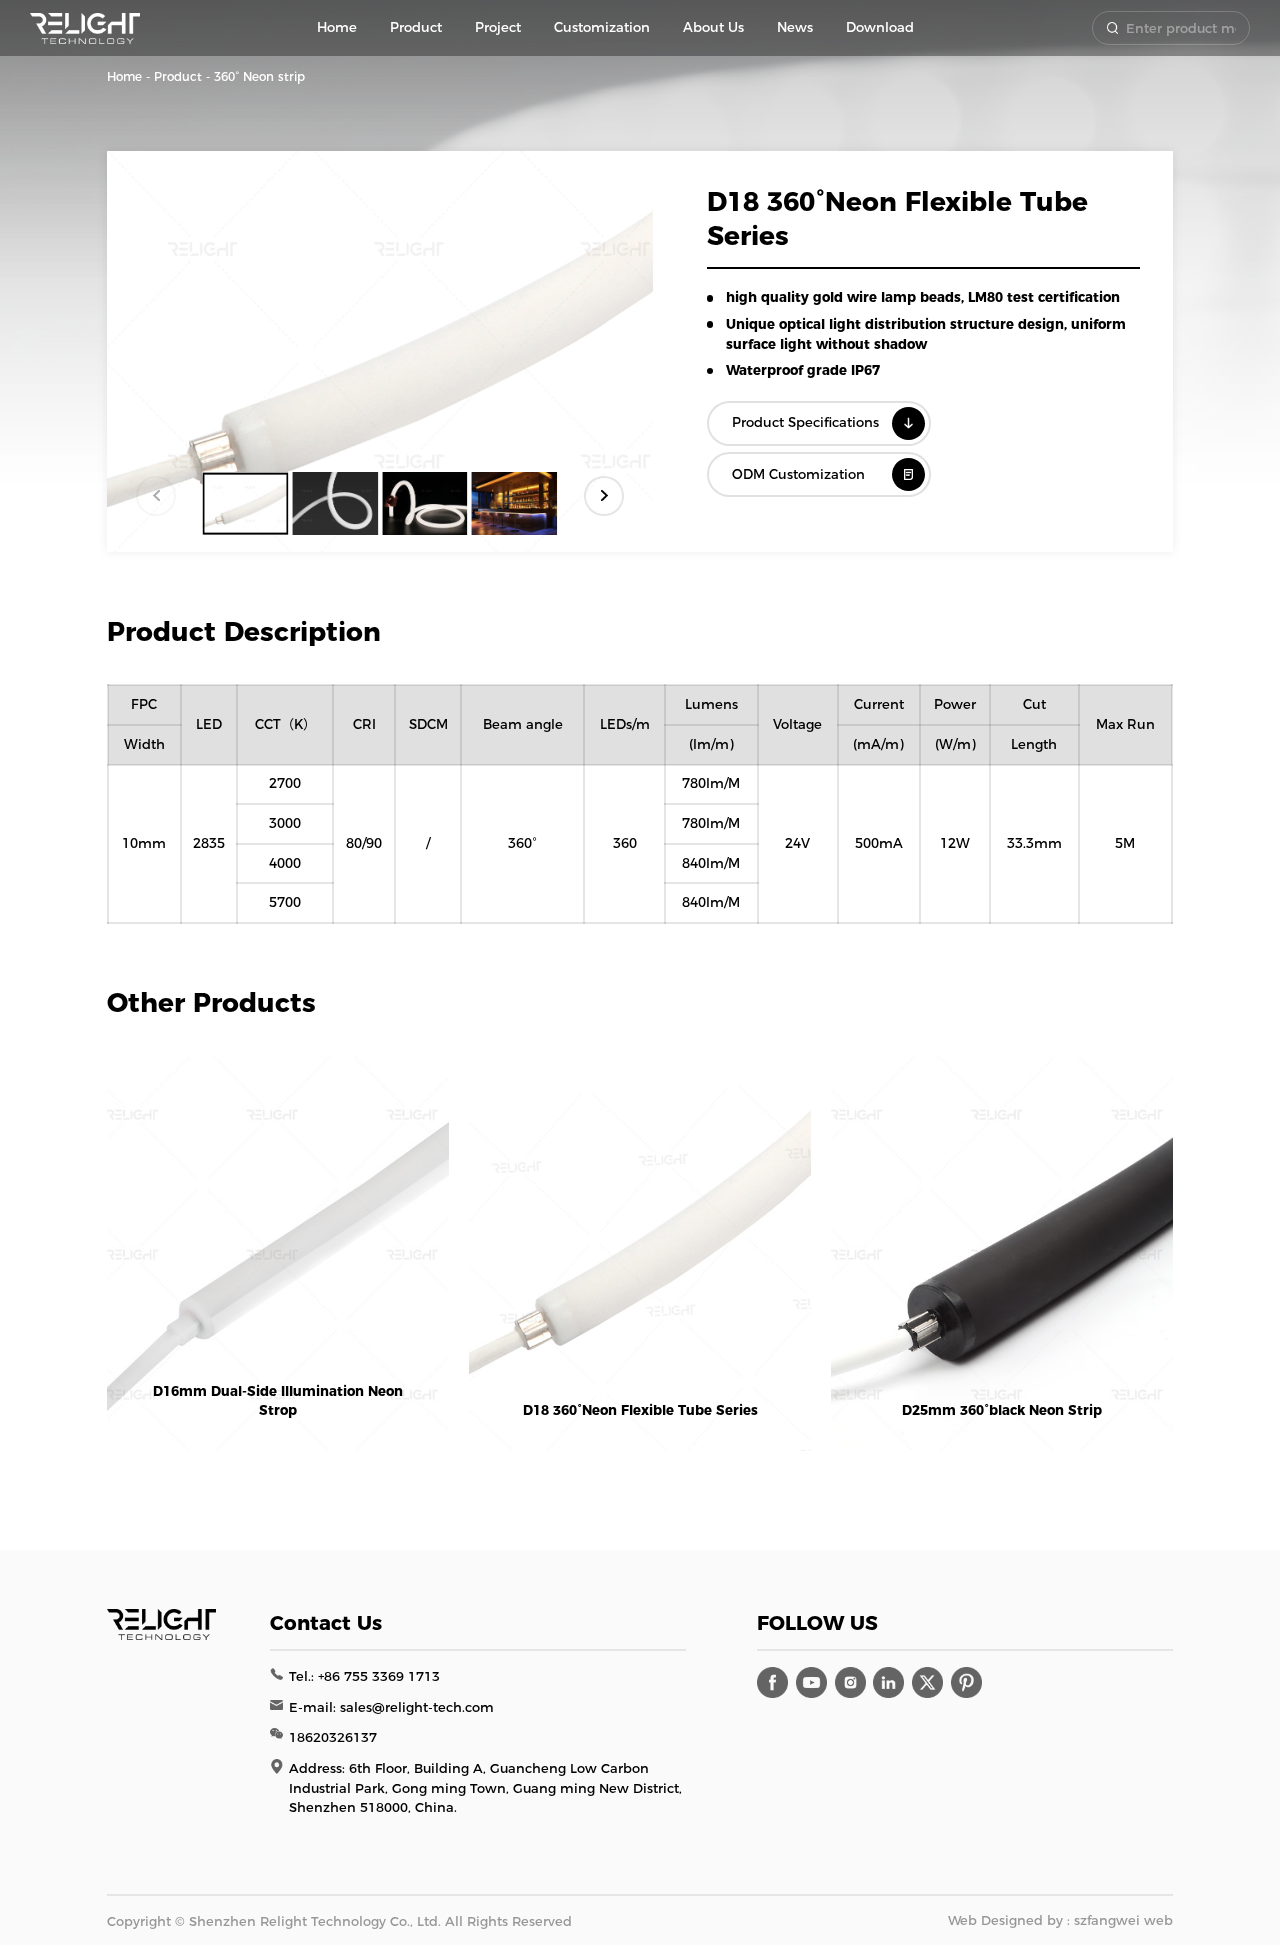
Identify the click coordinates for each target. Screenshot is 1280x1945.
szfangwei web (1123, 1920)
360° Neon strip (259, 77)
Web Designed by (1005, 1920)
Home (124, 77)
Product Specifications (805, 422)
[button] (604, 496)
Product (178, 77)
